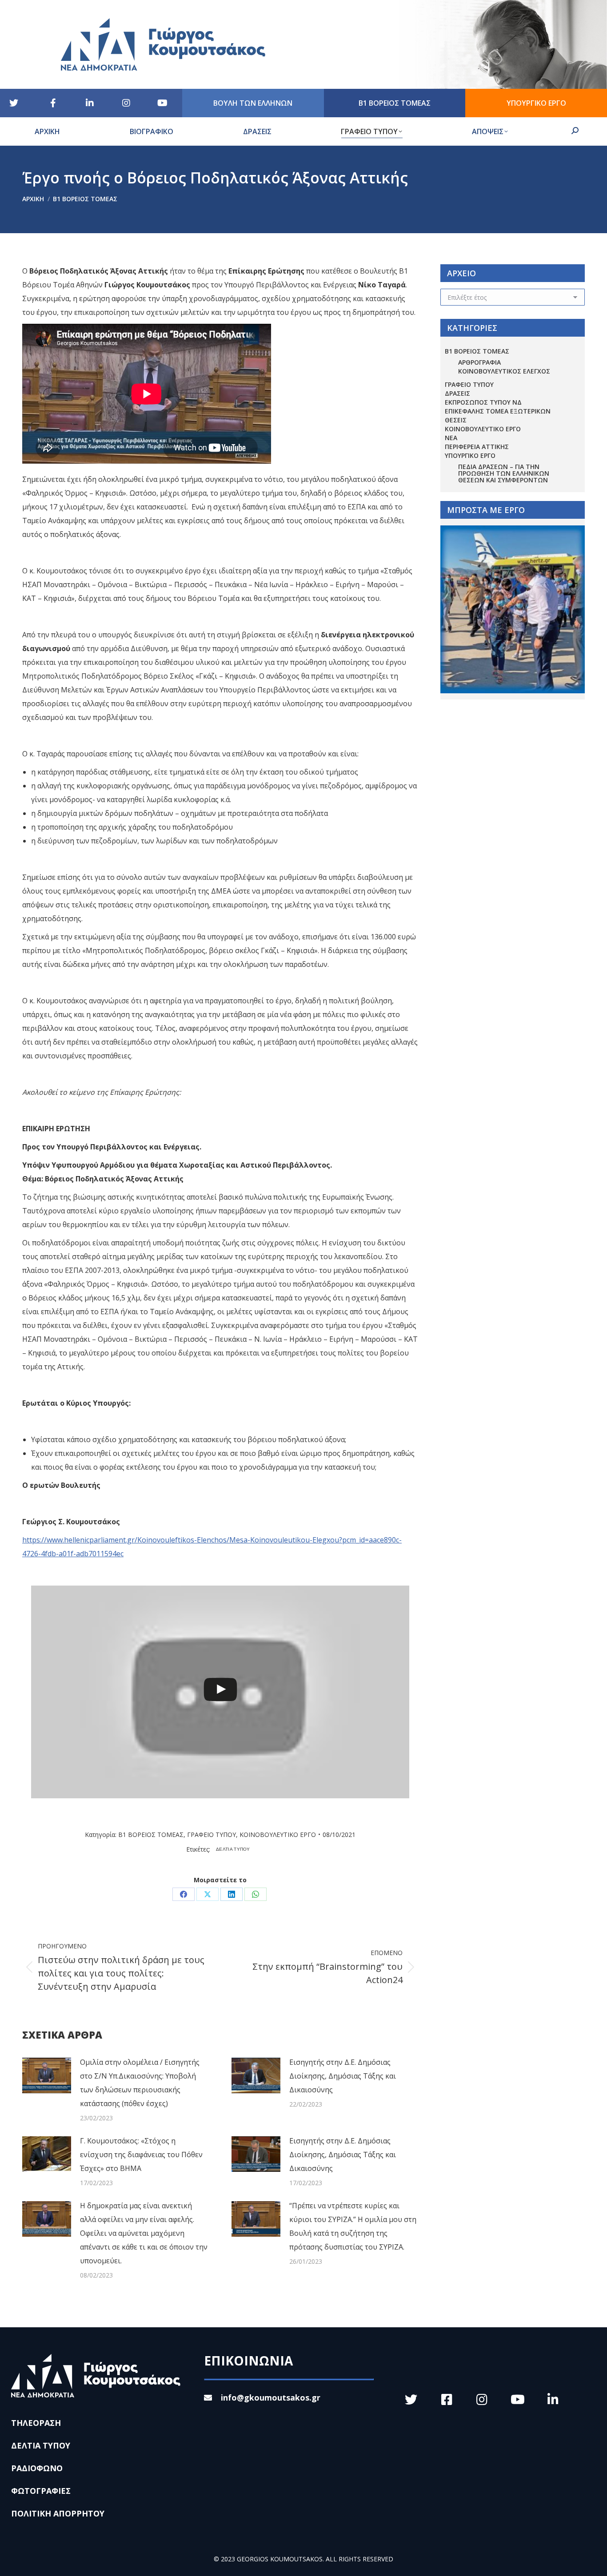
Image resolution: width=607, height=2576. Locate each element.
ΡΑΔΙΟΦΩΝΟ (37, 2468)
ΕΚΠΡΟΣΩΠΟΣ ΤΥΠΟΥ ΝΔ (483, 402)
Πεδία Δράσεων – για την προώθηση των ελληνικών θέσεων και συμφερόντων (504, 473)
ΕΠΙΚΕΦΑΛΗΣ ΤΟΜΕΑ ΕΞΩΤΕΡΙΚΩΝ (498, 411)
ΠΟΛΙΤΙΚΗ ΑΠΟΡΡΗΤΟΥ (58, 2513)
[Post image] (47, 2075)
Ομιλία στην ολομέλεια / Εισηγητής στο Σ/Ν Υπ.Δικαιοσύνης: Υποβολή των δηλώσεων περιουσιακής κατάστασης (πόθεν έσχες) (140, 2083)
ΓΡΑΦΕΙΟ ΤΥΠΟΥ (212, 1835)
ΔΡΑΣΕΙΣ (457, 393)
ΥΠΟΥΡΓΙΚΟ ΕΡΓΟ (470, 455)
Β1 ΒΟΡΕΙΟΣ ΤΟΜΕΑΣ (151, 1835)
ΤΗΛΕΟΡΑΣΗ (36, 2423)
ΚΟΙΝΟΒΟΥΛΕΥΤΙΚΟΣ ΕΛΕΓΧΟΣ (504, 371)
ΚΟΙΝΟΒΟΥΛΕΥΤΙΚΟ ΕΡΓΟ (278, 1835)
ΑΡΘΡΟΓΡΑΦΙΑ (479, 362)
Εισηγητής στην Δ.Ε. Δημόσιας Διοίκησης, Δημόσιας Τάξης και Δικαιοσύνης (343, 2076)
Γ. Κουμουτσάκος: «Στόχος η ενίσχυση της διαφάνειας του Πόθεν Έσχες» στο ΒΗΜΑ (141, 2155)
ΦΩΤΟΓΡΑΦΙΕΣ (41, 2491)
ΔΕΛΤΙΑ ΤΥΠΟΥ (233, 1849)
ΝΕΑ (451, 438)
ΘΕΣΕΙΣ (456, 420)
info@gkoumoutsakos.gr (271, 2397)
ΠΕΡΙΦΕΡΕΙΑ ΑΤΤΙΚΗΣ (477, 447)
